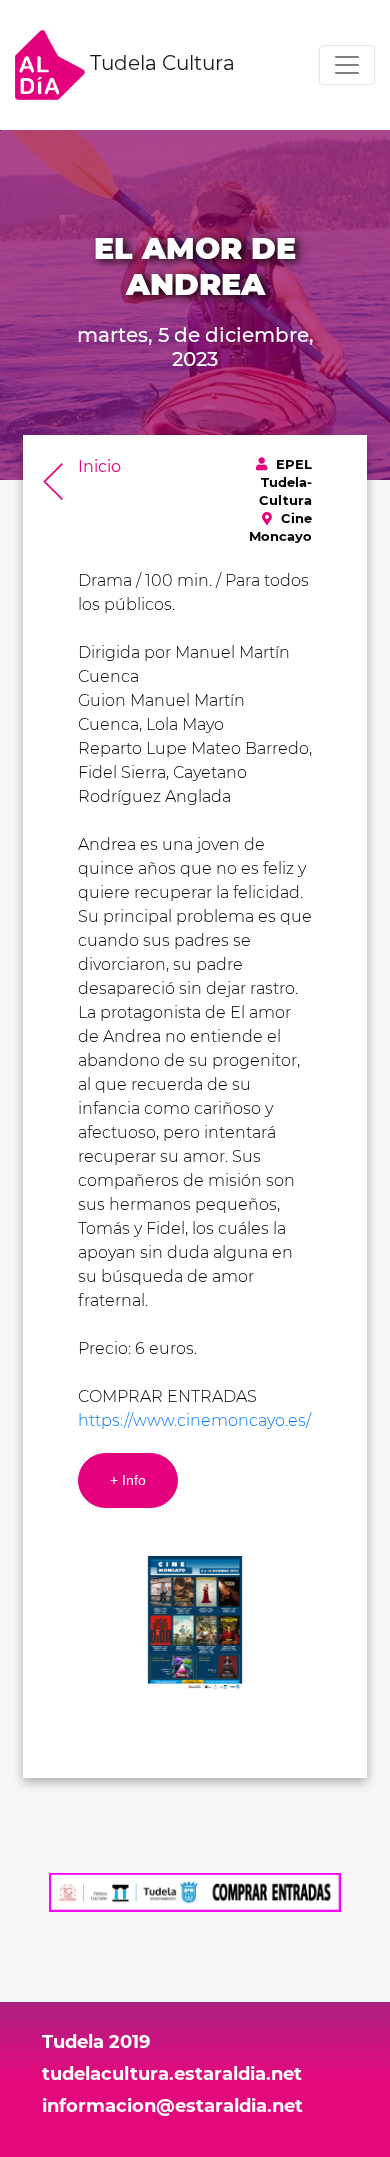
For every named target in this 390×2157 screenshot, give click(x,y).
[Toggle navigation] (347, 65)
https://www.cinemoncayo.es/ (194, 1420)
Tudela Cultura (160, 63)
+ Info (128, 1480)
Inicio (99, 466)
